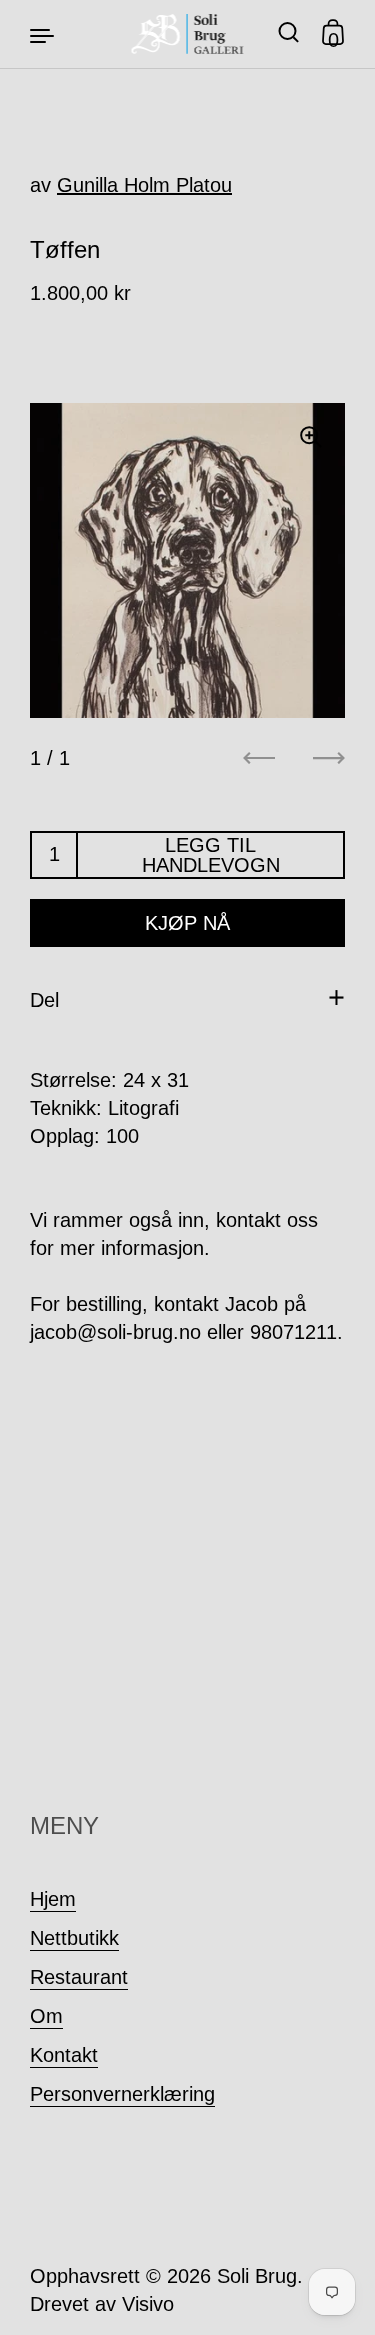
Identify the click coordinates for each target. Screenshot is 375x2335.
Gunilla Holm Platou (144, 185)
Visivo (148, 2304)
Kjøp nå (187, 923)
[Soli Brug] (187, 34)
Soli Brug (257, 2276)
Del (44, 1000)
